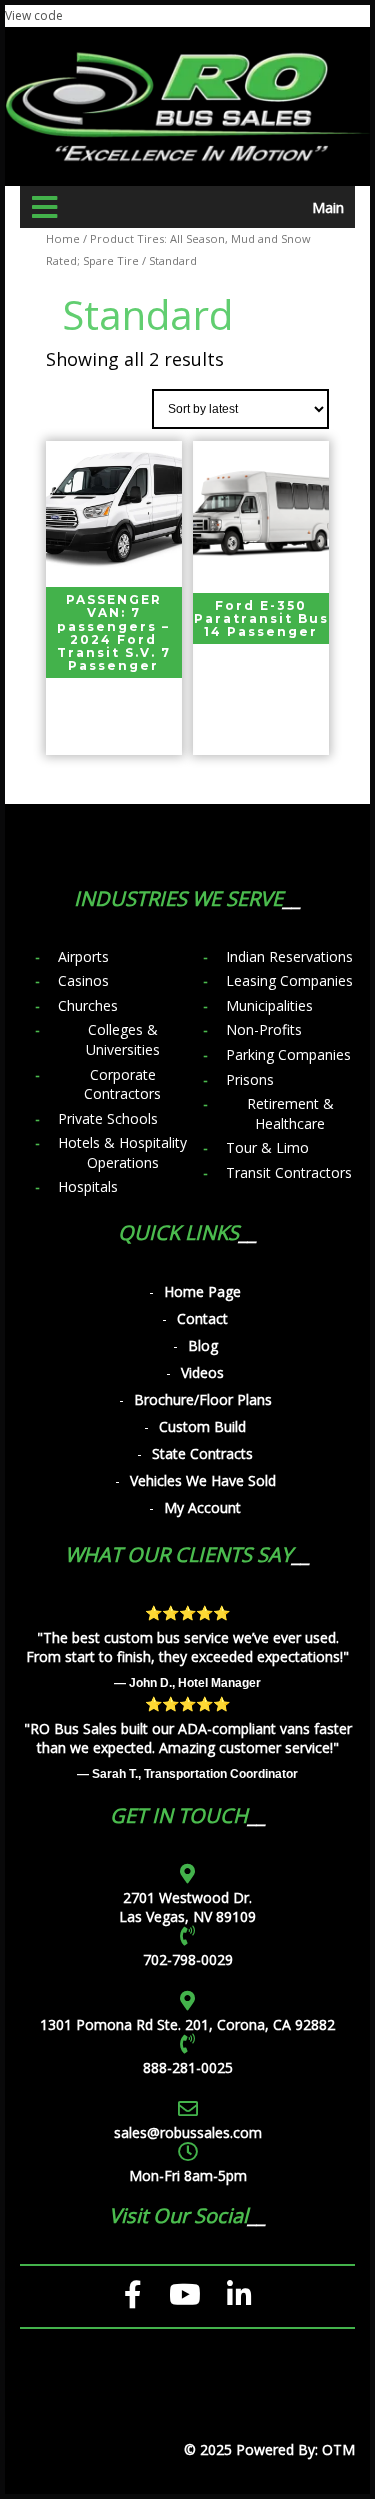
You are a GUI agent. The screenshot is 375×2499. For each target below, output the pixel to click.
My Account (202, 1507)
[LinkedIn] (239, 2295)
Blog (203, 1345)
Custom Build (202, 1426)
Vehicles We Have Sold (203, 1480)
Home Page (202, 1291)
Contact (202, 1318)
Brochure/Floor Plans (203, 1399)
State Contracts (202, 1453)
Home (63, 238)
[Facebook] (133, 2295)
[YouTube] (185, 2295)
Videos (202, 1372)
